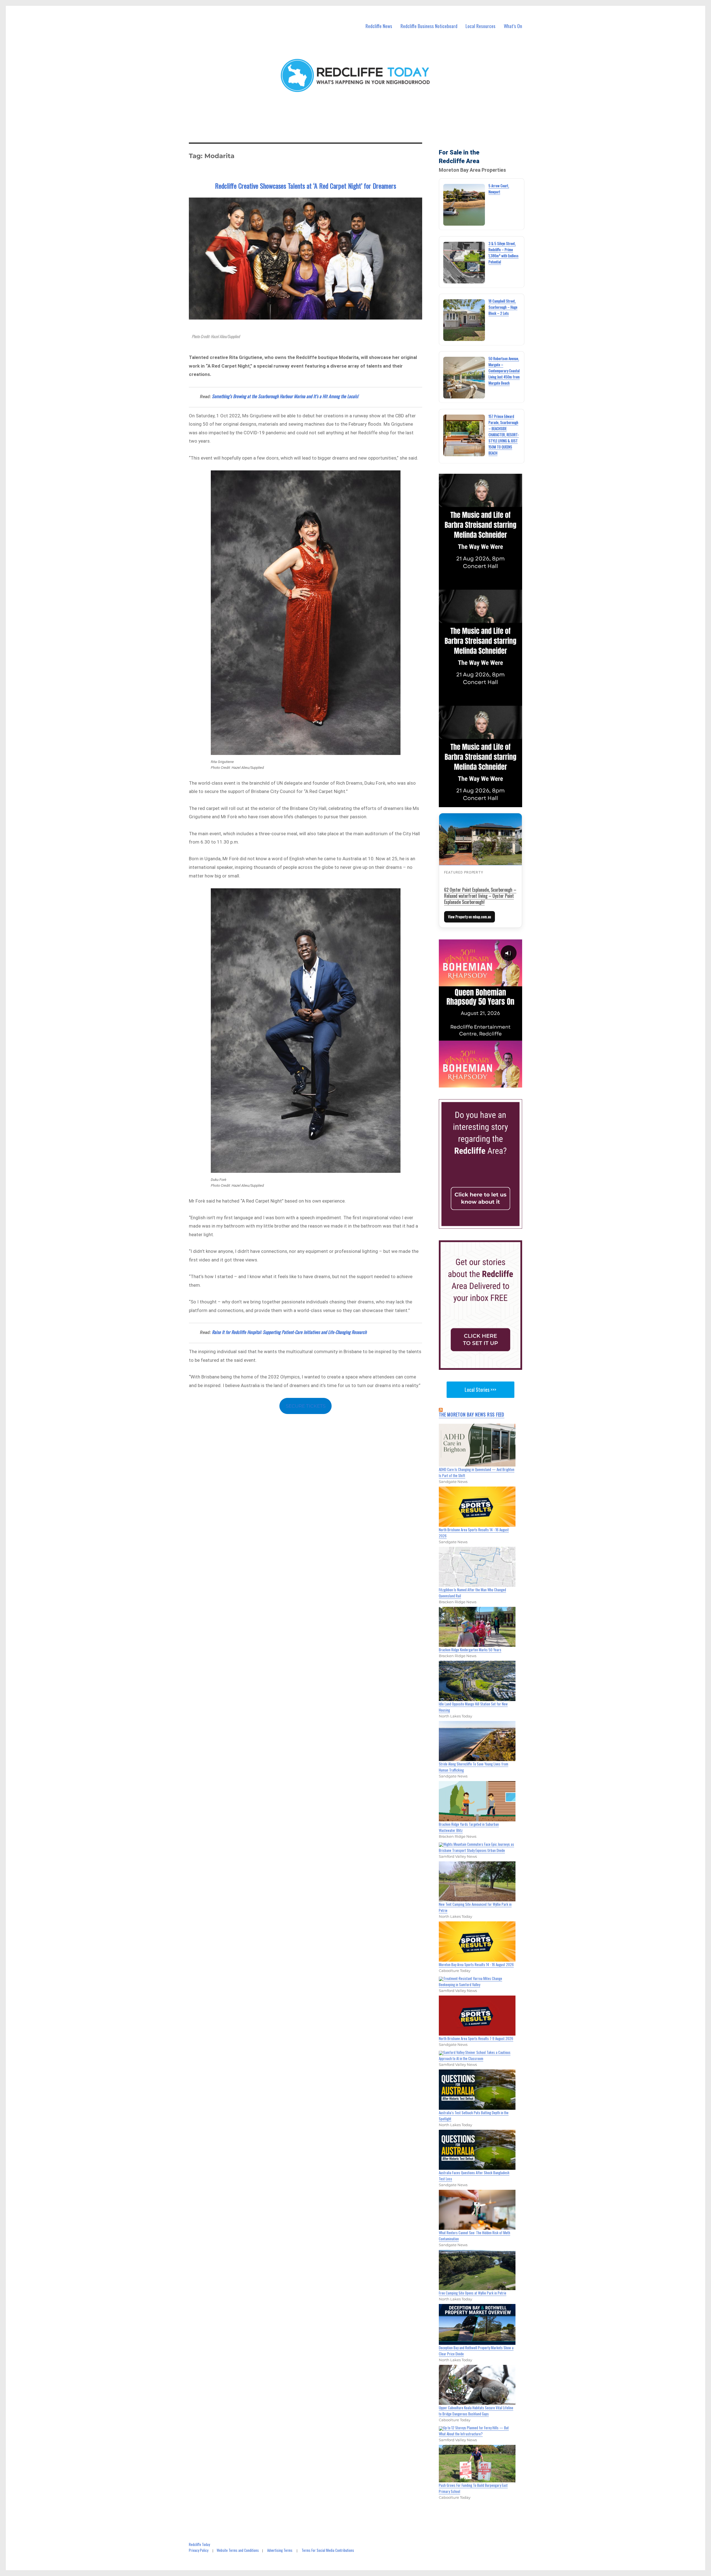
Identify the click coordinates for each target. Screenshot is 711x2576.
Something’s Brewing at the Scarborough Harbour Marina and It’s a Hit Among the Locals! (285, 396)
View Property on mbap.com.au (470, 917)
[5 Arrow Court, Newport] (464, 205)
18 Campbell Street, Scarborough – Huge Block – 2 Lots (503, 307)
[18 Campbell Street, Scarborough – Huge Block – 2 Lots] (464, 320)
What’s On (513, 26)
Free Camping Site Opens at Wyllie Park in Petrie (473, 2293)
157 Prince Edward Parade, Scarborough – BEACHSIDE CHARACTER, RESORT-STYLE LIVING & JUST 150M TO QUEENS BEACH (504, 435)
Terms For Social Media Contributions (328, 2550)
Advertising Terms (280, 2550)
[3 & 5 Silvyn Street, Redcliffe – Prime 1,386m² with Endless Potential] (464, 263)
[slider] (486, 1083)
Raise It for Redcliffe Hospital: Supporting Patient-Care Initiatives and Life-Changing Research (289, 1332)
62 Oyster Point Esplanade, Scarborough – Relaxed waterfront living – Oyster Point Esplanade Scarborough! (480, 896)
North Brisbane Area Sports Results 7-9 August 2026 (476, 2038)
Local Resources (480, 26)
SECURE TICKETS (306, 1406)
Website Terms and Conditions (238, 2550)
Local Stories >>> (480, 1390)
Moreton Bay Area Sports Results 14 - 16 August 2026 (476, 1964)
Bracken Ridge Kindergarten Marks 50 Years (470, 1650)
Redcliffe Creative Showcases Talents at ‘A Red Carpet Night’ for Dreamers (306, 186)
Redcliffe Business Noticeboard (429, 26)
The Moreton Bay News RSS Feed (472, 1415)
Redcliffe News (379, 26)
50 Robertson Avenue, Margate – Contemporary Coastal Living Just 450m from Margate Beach (504, 371)
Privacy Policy (199, 2550)
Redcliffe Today (199, 2544)
